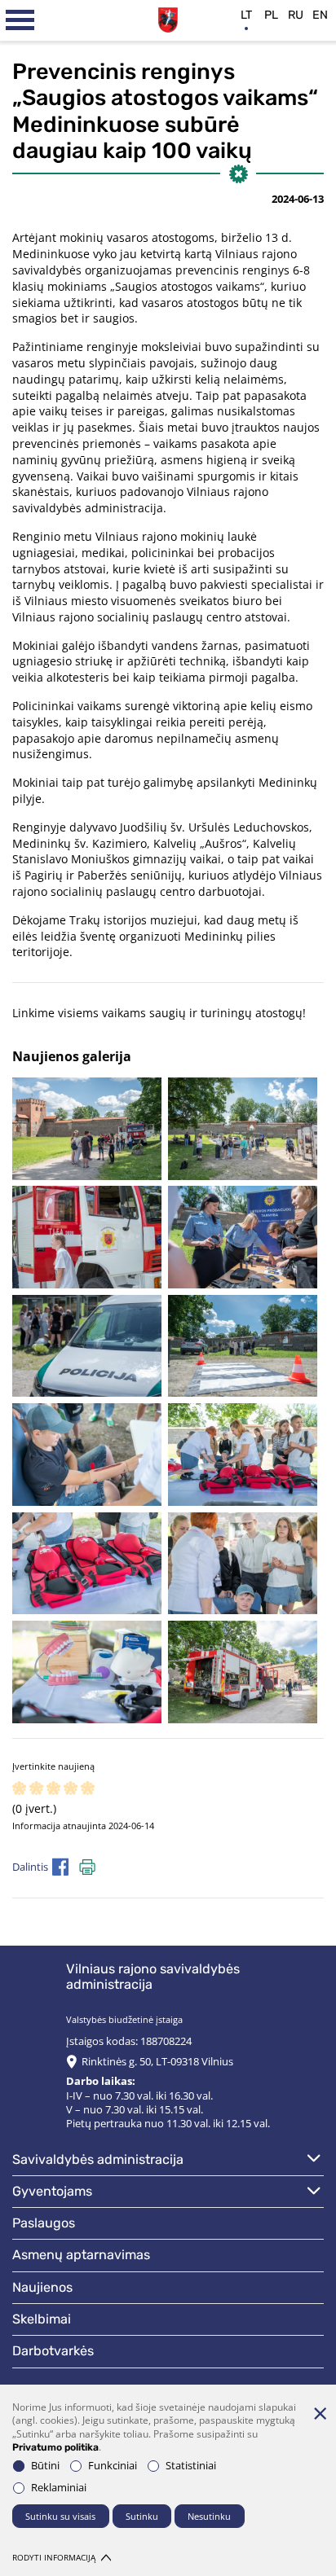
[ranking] (88, 1789)
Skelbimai (42, 2319)
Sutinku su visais (60, 2516)
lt (246, 15)
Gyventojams (52, 2191)
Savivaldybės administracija (98, 2159)
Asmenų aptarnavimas (81, 2255)
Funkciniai (113, 2466)
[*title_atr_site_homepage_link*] (168, 18)
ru (296, 15)
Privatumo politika (55, 2447)
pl (271, 15)
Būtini (45, 2466)
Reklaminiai (59, 2488)
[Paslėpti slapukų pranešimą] (320, 2413)
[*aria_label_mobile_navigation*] (20, 20)
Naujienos (42, 2287)
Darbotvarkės (53, 2351)
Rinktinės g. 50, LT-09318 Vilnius (157, 2062)
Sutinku (142, 2516)
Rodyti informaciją (54, 2558)
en (320, 15)
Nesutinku (209, 2516)
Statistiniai (191, 2466)
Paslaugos (44, 2223)
